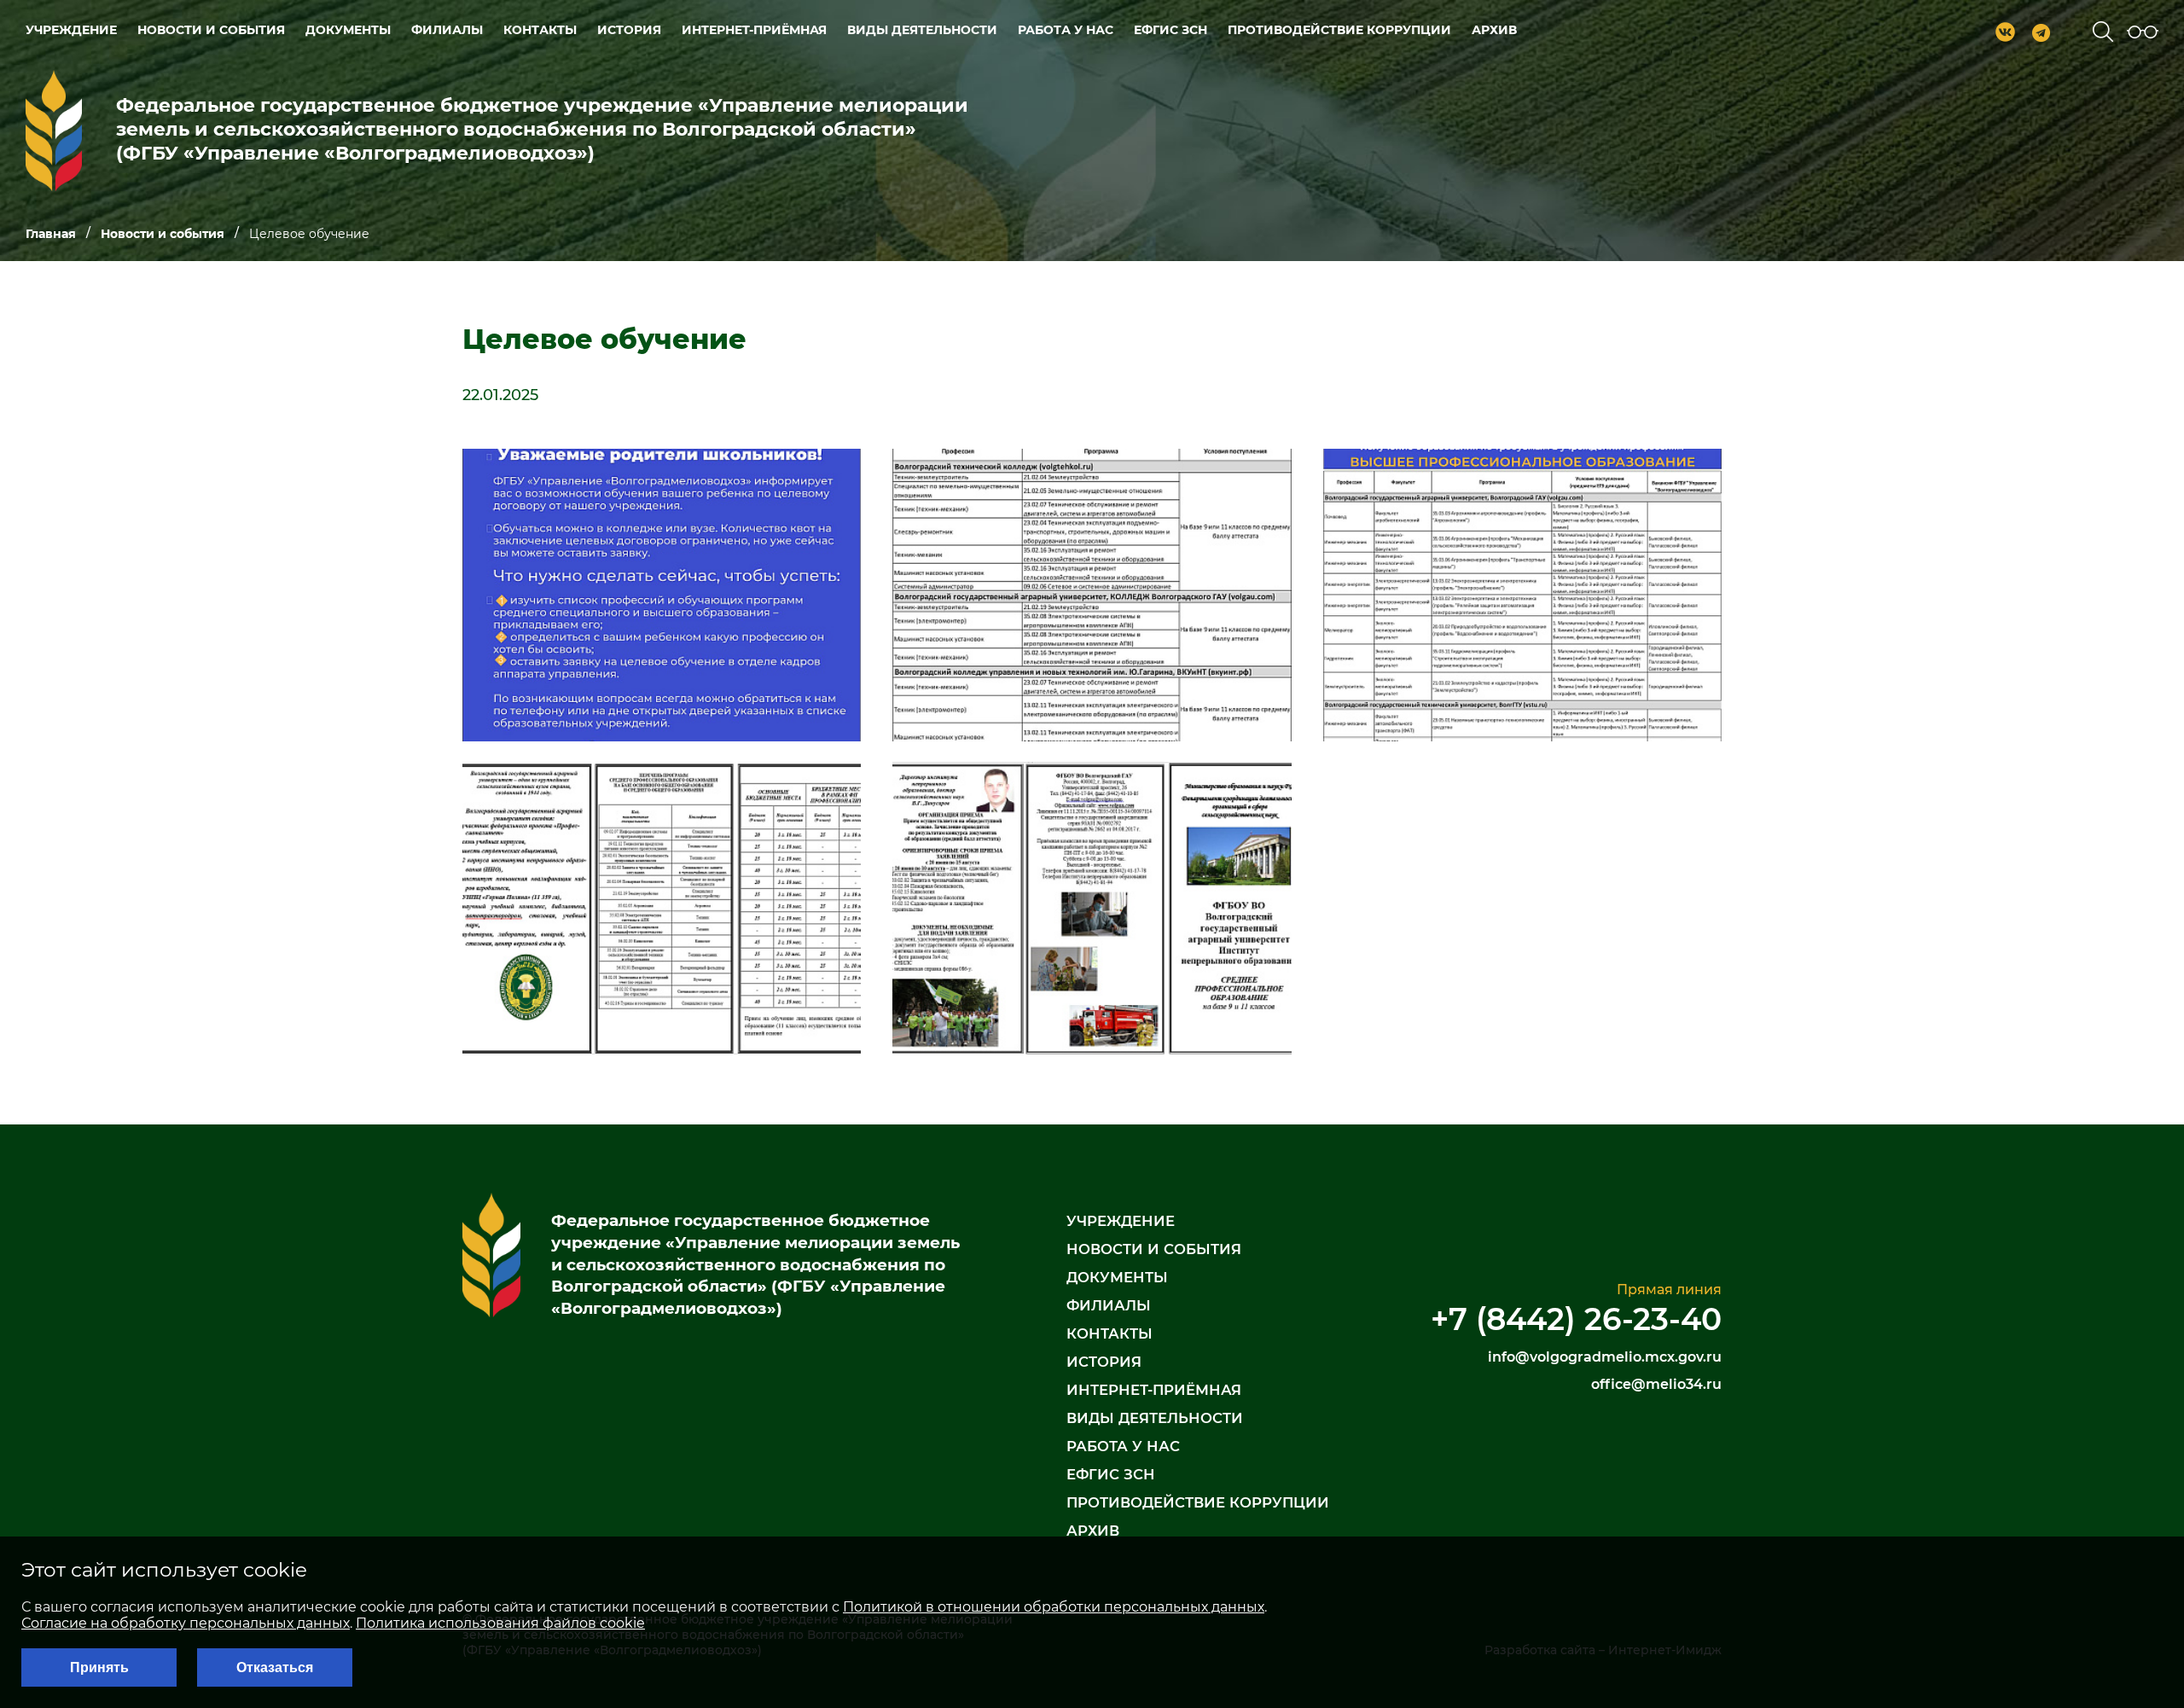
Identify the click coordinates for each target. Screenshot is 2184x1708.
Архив (1494, 30)
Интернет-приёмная (754, 30)
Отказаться (275, 1667)
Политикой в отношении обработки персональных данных (1054, 1607)
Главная (51, 234)
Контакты (540, 30)
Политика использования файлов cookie (500, 1623)
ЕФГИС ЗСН (1170, 30)
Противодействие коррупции (1339, 30)
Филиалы (447, 30)
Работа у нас (1066, 30)
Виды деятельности (922, 30)
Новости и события (211, 30)
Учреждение (71, 30)
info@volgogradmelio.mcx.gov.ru (1605, 1357)
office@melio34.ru (1656, 1384)
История (629, 30)
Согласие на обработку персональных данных (186, 1623)
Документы (348, 30)
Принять (99, 1667)
